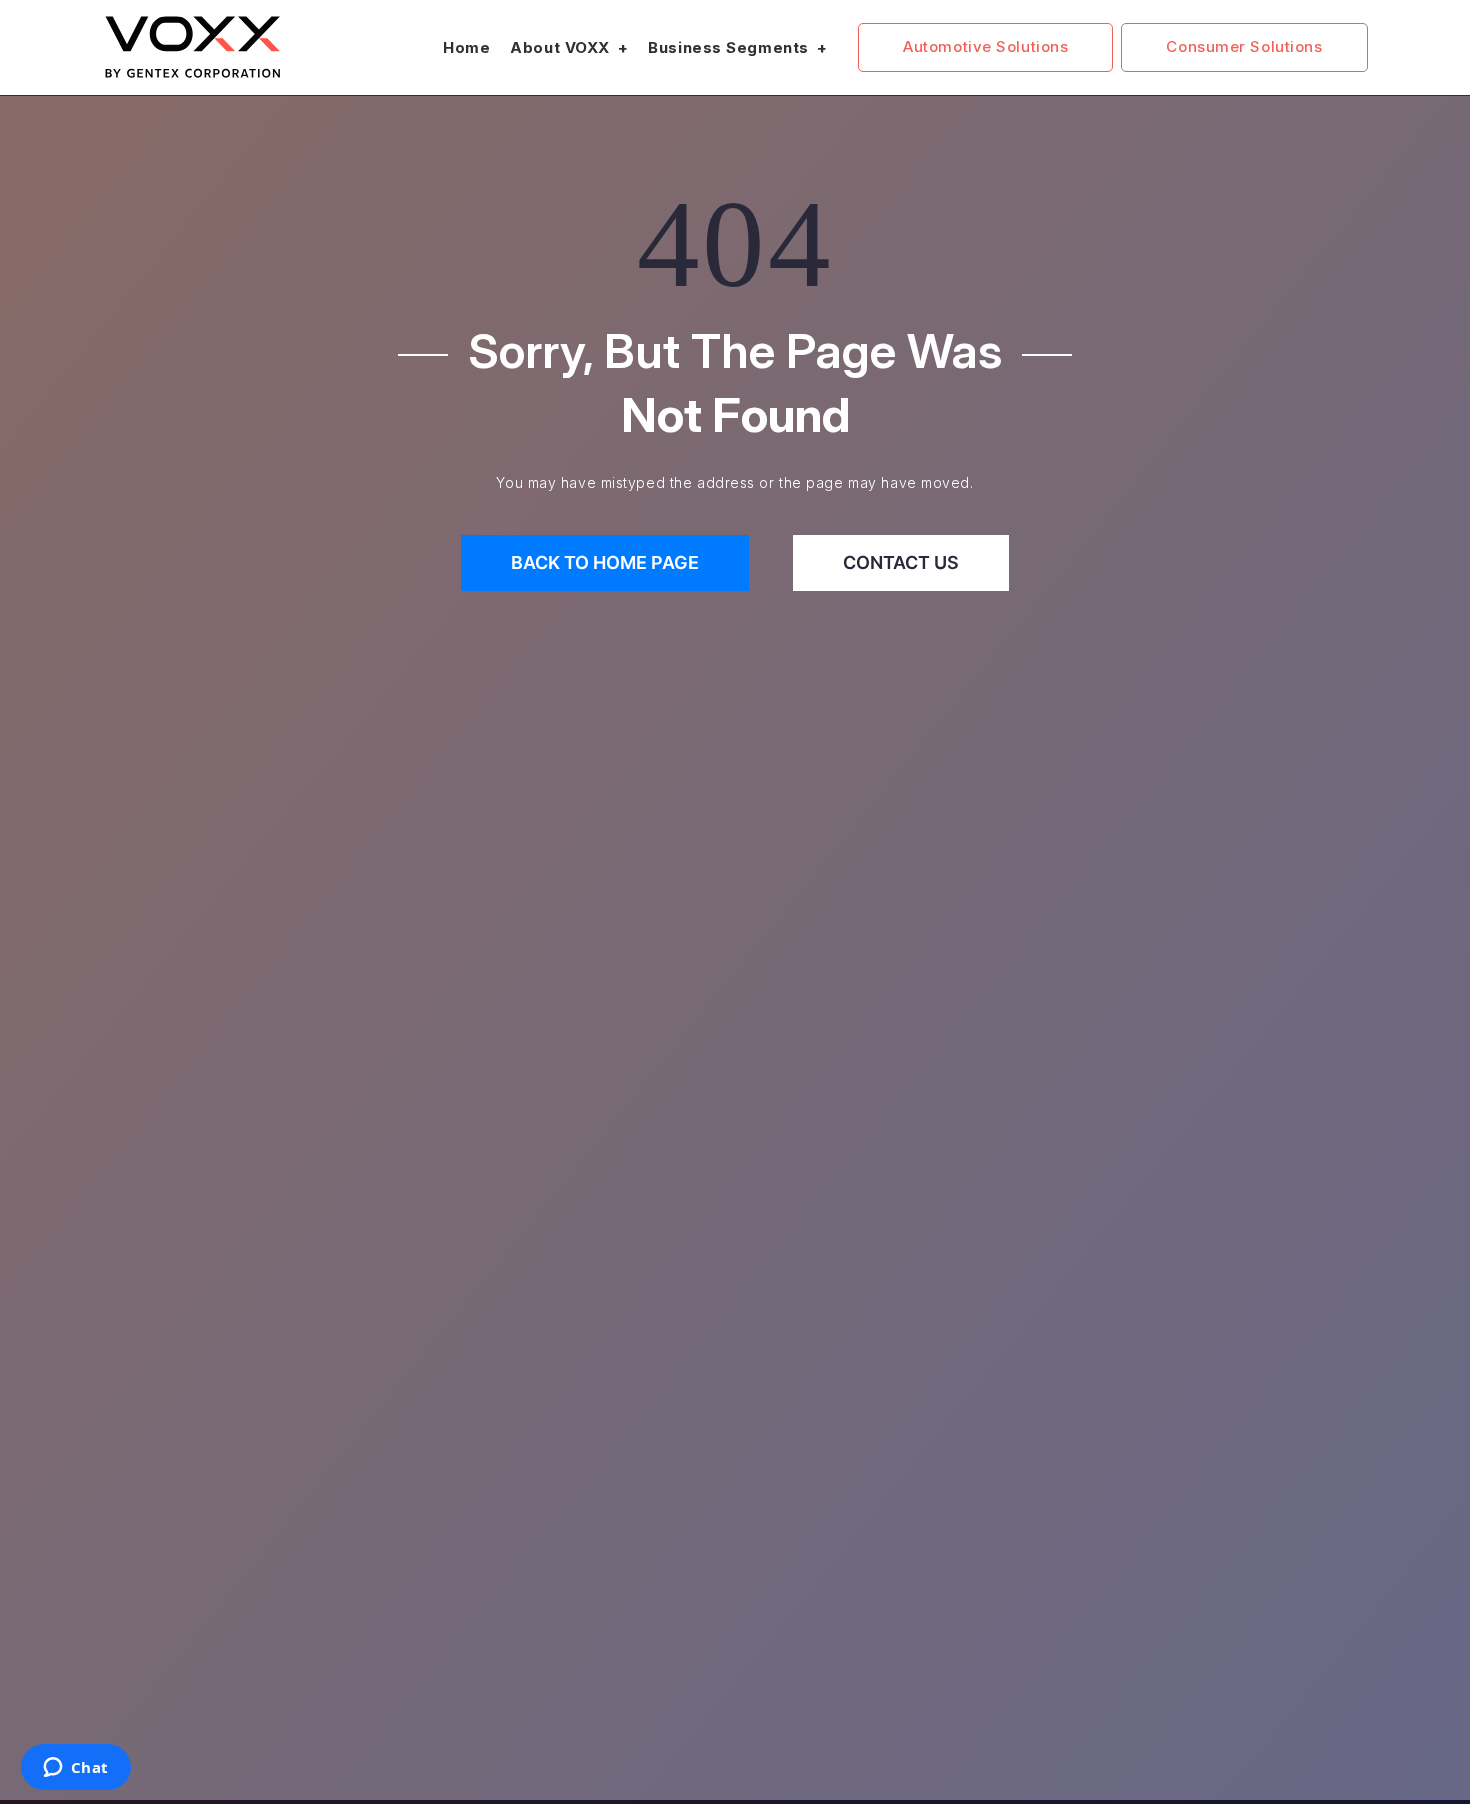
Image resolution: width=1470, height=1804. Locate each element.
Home (466, 47)
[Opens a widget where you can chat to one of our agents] (75, 1769)
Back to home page (605, 562)
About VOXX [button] (562, 47)
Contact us (901, 562)
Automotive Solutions (985, 46)
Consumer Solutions (1244, 46)
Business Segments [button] (730, 47)
